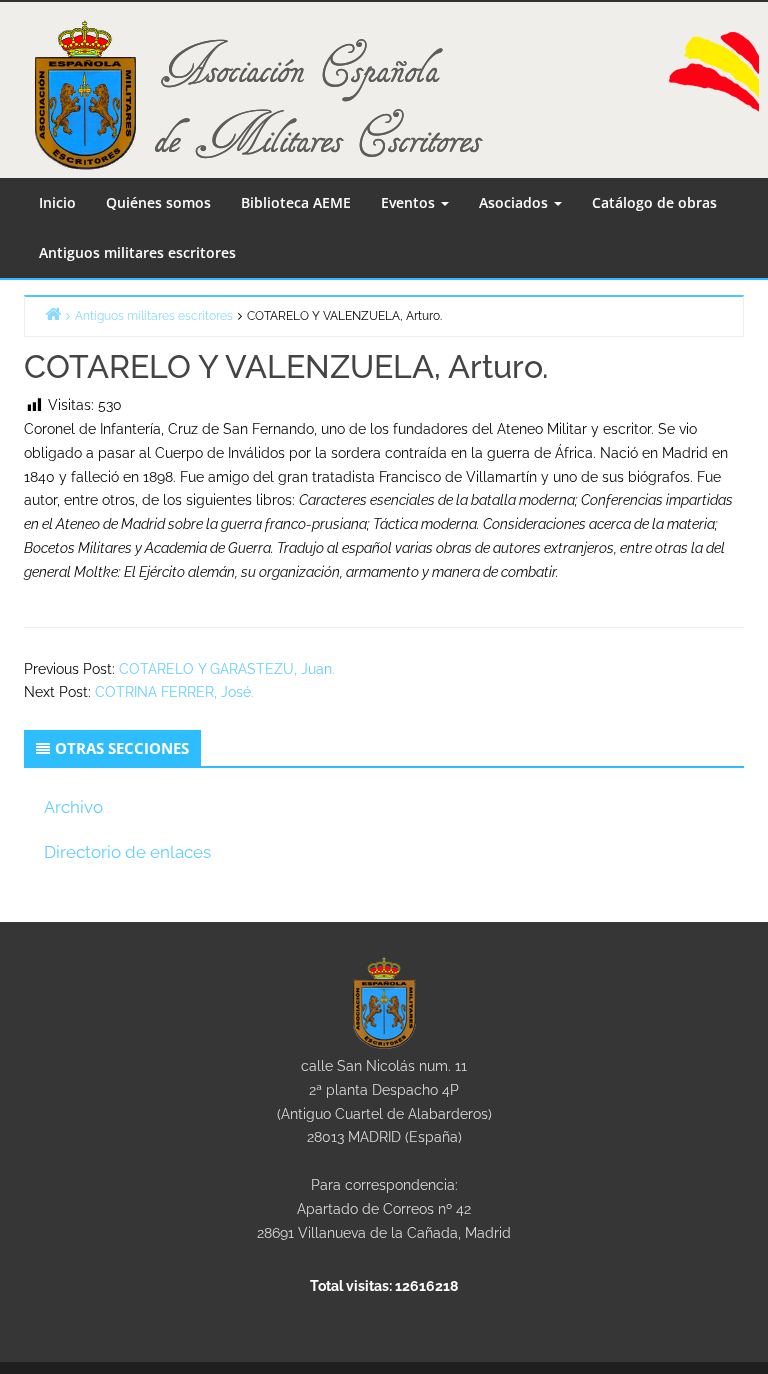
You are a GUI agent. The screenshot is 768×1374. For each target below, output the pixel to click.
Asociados (515, 202)
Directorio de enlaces (127, 852)
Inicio (57, 202)
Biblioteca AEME (296, 202)
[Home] (53, 313)
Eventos (410, 202)
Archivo (73, 807)
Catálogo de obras (654, 202)
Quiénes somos (158, 202)
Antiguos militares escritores (137, 252)
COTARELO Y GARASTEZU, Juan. (227, 669)
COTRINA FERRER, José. (174, 692)
